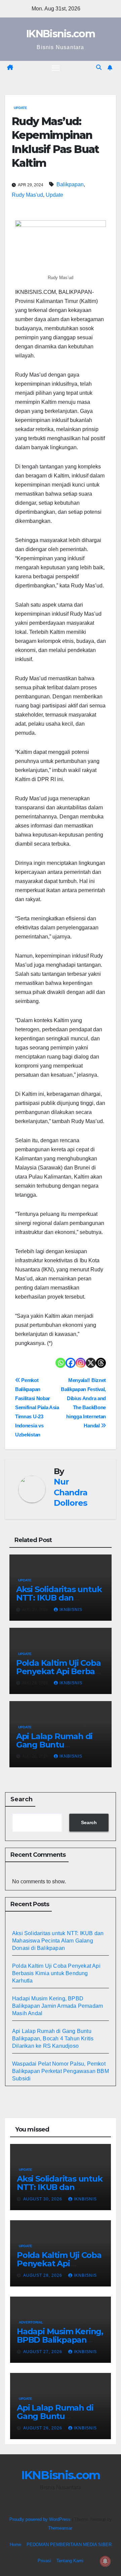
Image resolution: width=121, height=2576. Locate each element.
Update (21, 108)
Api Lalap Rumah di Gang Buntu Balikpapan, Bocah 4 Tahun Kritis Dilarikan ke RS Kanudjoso (53, 2039)
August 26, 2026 (43, 2428)
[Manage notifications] (105, 2561)
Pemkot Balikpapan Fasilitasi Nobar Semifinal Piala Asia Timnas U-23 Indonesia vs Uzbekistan (37, 1407)
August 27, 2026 (43, 2352)
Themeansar (60, 2528)
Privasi (44, 2561)
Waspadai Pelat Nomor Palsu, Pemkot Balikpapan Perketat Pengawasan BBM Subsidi (61, 2071)
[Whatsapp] (61, 1363)
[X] (91, 1363)
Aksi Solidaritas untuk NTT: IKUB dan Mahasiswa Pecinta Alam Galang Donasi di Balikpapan (58, 1941)
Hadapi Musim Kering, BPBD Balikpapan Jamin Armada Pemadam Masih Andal (57, 2006)
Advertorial (31, 2322)
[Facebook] (71, 1363)
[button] (99, 67)
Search (22, 1799)
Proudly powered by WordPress (41, 2519)
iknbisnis (71, 1610)
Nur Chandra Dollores (71, 1492)
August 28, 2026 (43, 2275)
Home (15, 2545)
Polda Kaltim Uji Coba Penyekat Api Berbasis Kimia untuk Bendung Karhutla (56, 1973)
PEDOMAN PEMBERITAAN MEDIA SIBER (69, 2545)
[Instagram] (81, 1363)
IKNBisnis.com (61, 34)
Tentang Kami (70, 2561)
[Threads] (101, 1363)
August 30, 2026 (43, 2199)
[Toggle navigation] (56, 68)
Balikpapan (70, 184)
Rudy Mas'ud (27, 195)
